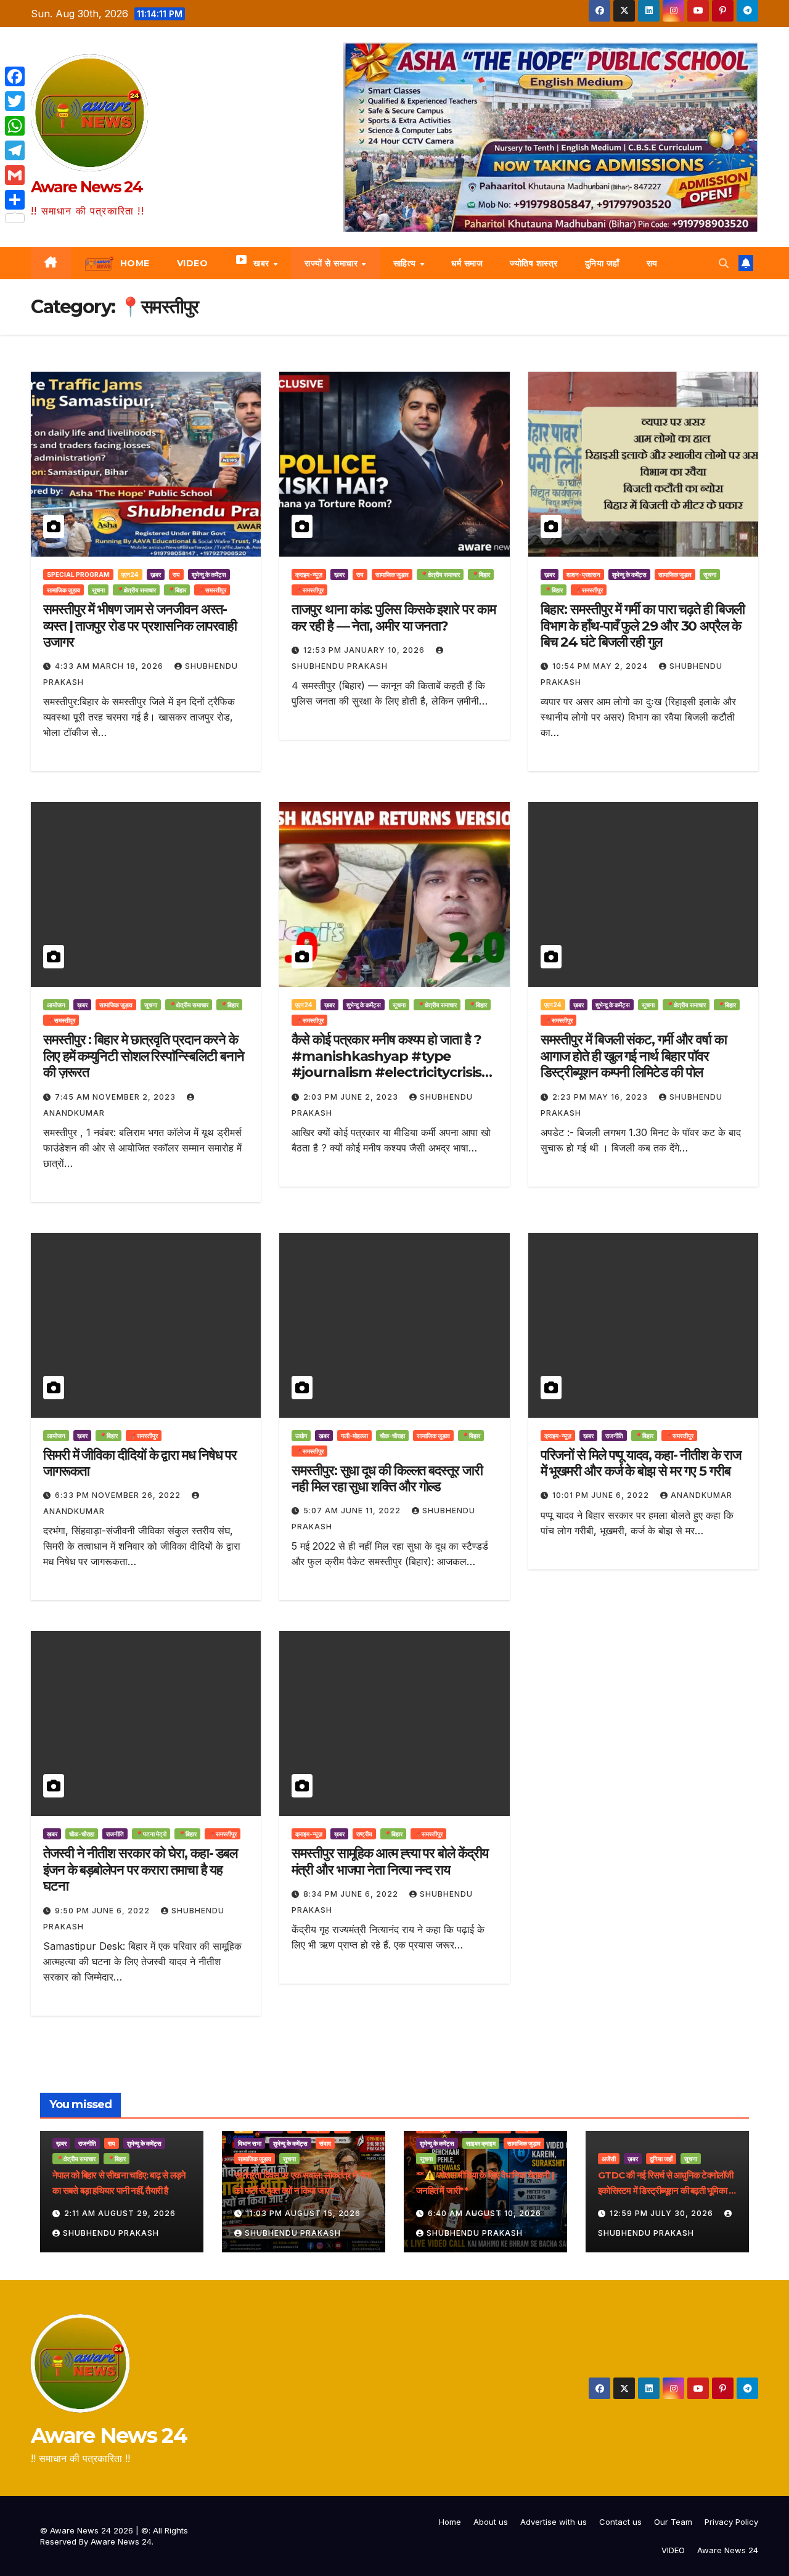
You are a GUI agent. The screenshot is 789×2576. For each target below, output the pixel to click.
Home (450, 2522)
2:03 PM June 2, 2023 (352, 1097)
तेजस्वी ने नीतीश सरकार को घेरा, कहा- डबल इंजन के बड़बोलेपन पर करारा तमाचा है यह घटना (140, 1870)
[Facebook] (15, 76)
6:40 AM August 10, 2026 (484, 2213)
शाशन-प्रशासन (583, 574)
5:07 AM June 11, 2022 (353, 1511)
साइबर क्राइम (481, 2143)
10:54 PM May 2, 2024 (601, 666)
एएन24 (130, 574)
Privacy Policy (731, 2522)
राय (652, 263)
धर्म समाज (467, 263)
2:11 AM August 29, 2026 (120, 2213)
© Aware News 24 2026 (88, 2530)
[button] (724, 263)
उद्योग (301, 1436)
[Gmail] (15, 175)
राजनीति (614, 1436)
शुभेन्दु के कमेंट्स (209, 574)
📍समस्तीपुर (212, 590)
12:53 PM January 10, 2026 (365, 650)
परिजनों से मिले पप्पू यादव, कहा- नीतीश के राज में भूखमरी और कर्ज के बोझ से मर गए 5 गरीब (641, 1463)
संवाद (325, 2143)
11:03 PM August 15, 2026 (303, 2213)
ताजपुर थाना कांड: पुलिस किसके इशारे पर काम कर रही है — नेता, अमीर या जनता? (393, 617)
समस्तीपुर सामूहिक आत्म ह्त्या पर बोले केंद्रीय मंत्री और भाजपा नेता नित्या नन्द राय (390, 1861)
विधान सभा (250, 2143)
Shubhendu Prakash (111, 2233)
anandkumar (701, 1495)
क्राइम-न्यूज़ (309, 574)
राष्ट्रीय (364, 1834)
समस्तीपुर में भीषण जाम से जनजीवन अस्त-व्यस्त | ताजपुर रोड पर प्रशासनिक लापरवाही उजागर (140, 626)
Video (193, 263)
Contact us (620, 2522)
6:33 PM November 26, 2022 (119, 1495)
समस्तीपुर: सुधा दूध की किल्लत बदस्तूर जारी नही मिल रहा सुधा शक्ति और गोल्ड (387, 1478)
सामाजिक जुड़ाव (63, 590)
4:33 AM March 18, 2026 (110, 666)
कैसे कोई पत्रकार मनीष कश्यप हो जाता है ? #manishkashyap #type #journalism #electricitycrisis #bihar (386, 1064)
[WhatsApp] (15, 126)
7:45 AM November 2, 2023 (117, 1097)
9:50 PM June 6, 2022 (104, 1911)
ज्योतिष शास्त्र (534, 263)
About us (491, 2522)
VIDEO (673, 2550)
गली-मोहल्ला (354, 1436)
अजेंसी (609, 2159)
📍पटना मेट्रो (151, 1834)
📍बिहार (177, 590)
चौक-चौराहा (392, 1436)
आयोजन (56, 1005)
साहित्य (406, 263)
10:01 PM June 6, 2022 (602, 1495)
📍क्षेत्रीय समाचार (136, 590)
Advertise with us (554, 2522)
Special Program (78, 574)
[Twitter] (15, 101)
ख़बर (156, 574)
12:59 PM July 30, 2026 (663, 2213)
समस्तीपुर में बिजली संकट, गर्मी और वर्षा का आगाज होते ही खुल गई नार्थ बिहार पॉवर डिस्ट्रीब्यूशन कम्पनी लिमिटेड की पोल (634, 1056)
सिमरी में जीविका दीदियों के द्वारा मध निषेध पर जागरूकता (140, 1463)
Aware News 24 (87, 187)
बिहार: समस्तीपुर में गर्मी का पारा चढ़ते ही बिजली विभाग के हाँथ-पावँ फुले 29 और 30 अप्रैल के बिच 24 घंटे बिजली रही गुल (643, 626)
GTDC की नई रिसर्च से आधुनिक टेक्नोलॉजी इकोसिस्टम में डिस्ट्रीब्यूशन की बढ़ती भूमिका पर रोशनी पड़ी (667, 2190)
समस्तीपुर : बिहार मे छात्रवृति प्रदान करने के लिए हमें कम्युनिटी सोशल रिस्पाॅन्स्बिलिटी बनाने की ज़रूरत (143, 1056)
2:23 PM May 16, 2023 (601, 1097)
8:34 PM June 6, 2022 (352, 1894)
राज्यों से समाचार (333, 263)
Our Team (673, 2522)
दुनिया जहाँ (602, 263)
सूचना (98, 590)
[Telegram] (15, 150)
